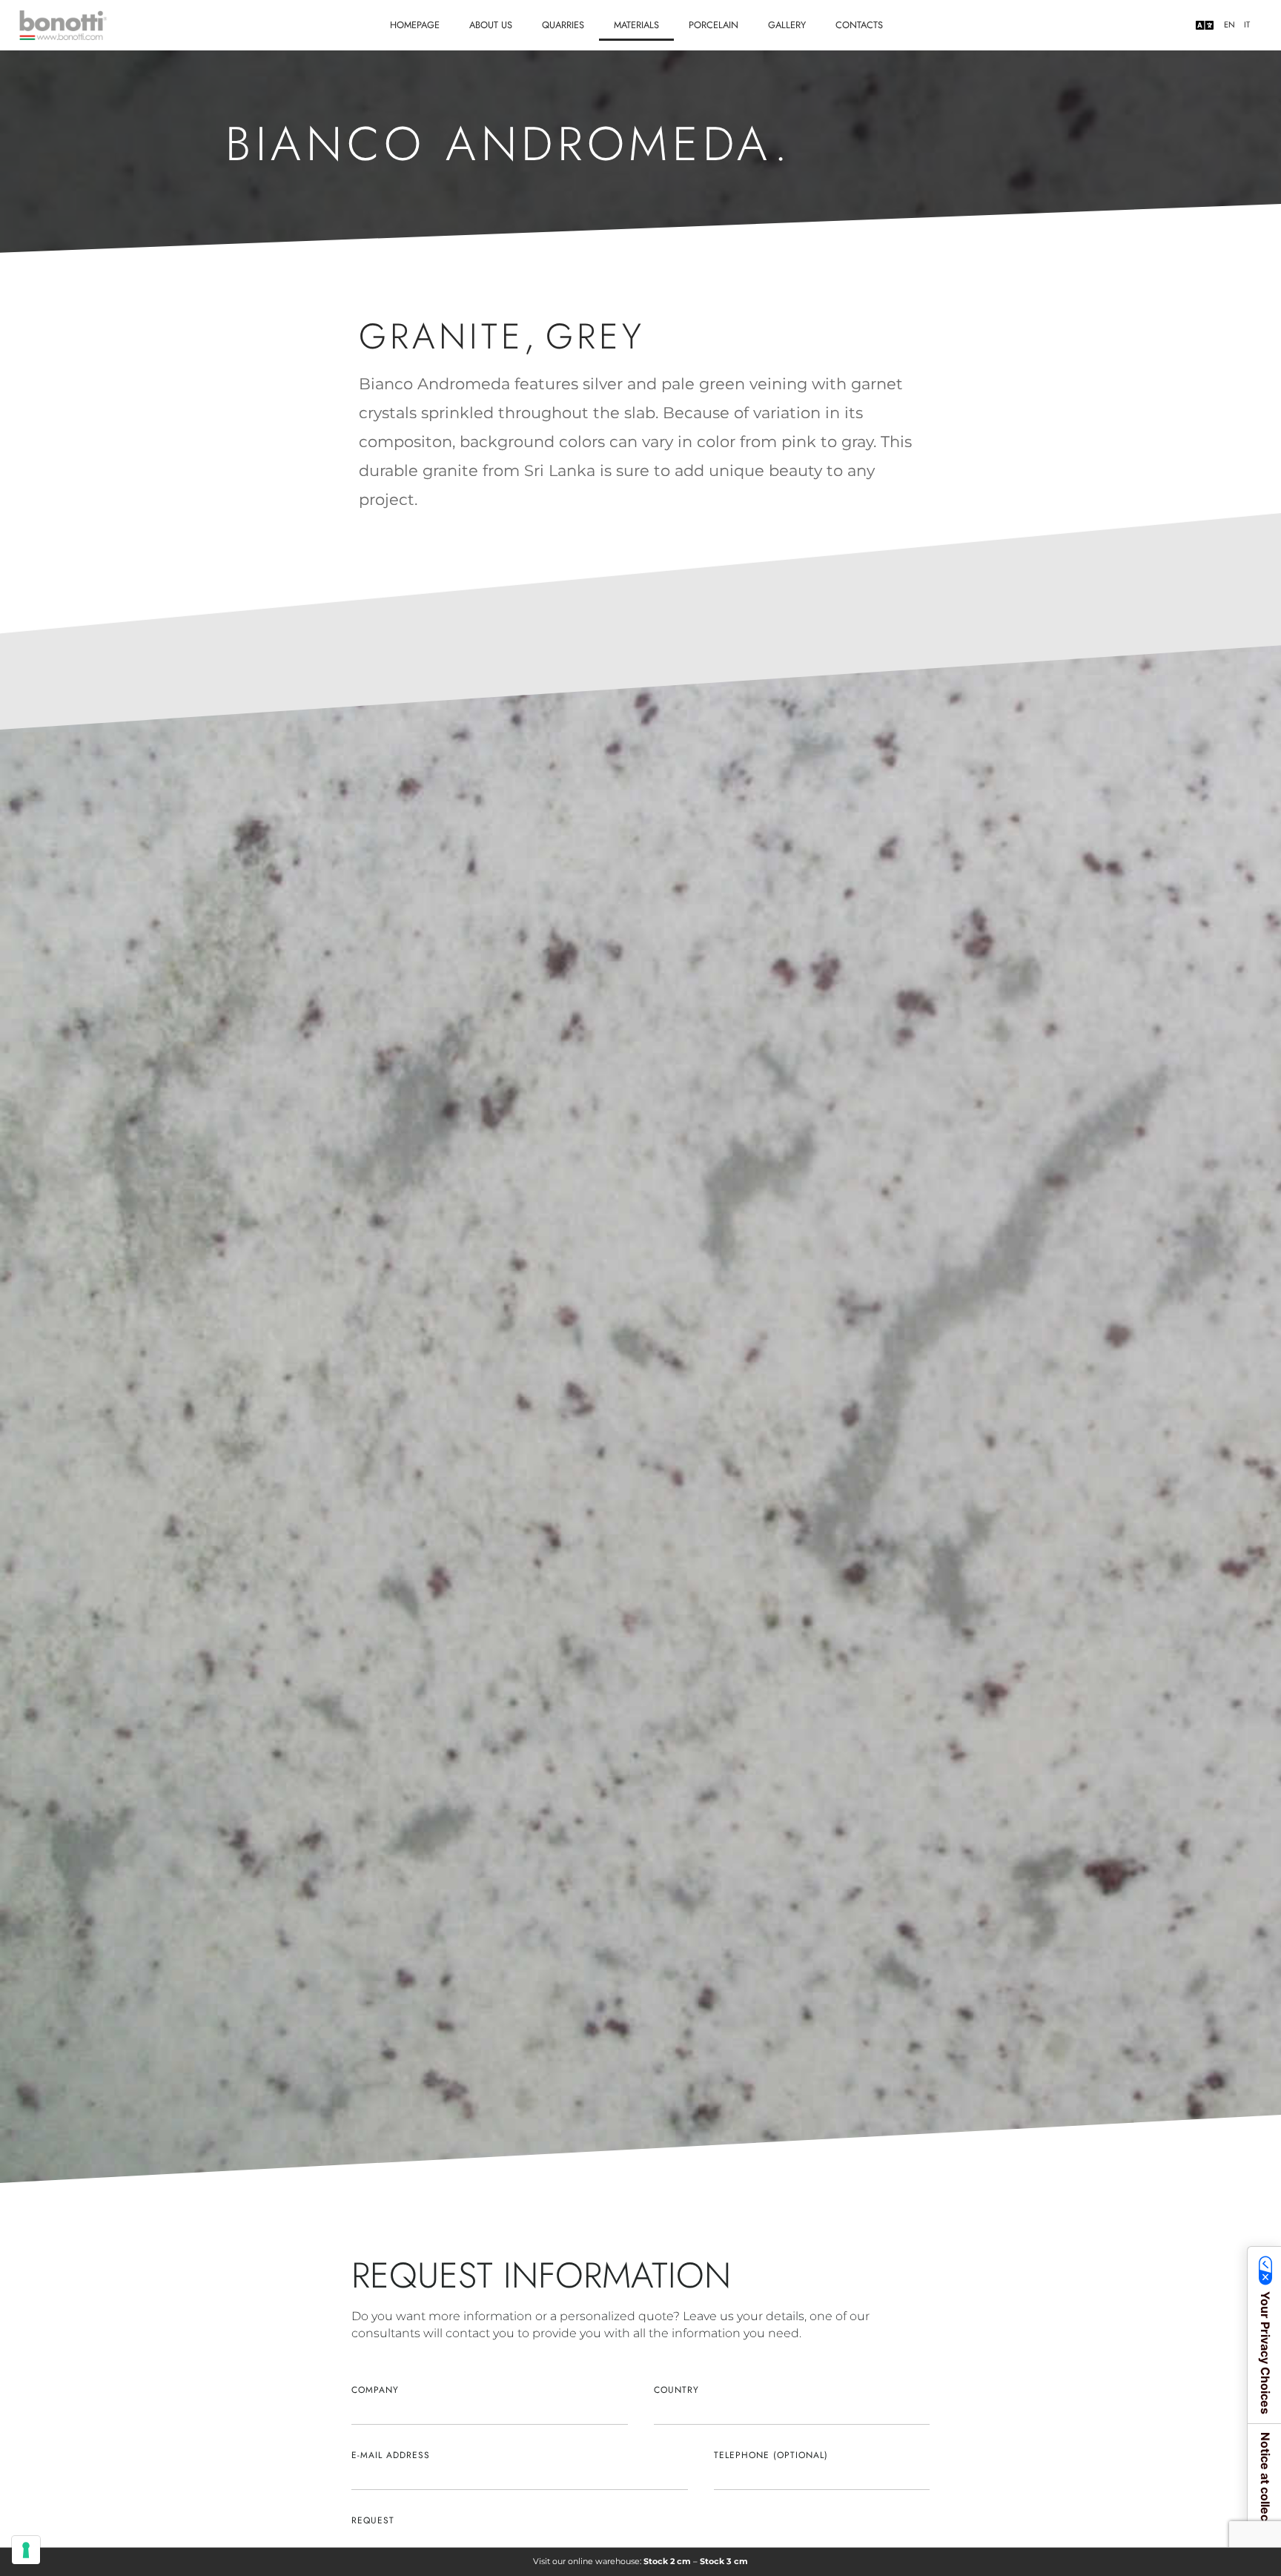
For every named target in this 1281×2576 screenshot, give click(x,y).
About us (491, 25)
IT (1247, 25)
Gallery (787, 25)
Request (373, 2520)
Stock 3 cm (724, 2561)
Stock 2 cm (667, 2561)
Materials (636, 25)
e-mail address (391, 2455)
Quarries (563, 25)
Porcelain (714, 25)
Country (676, 2390)
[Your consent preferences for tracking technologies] (26, 2550)
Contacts (859, 25)
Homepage (415, 25)
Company (375, 2390)
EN (1229, 25)
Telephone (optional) (771, 2455)
